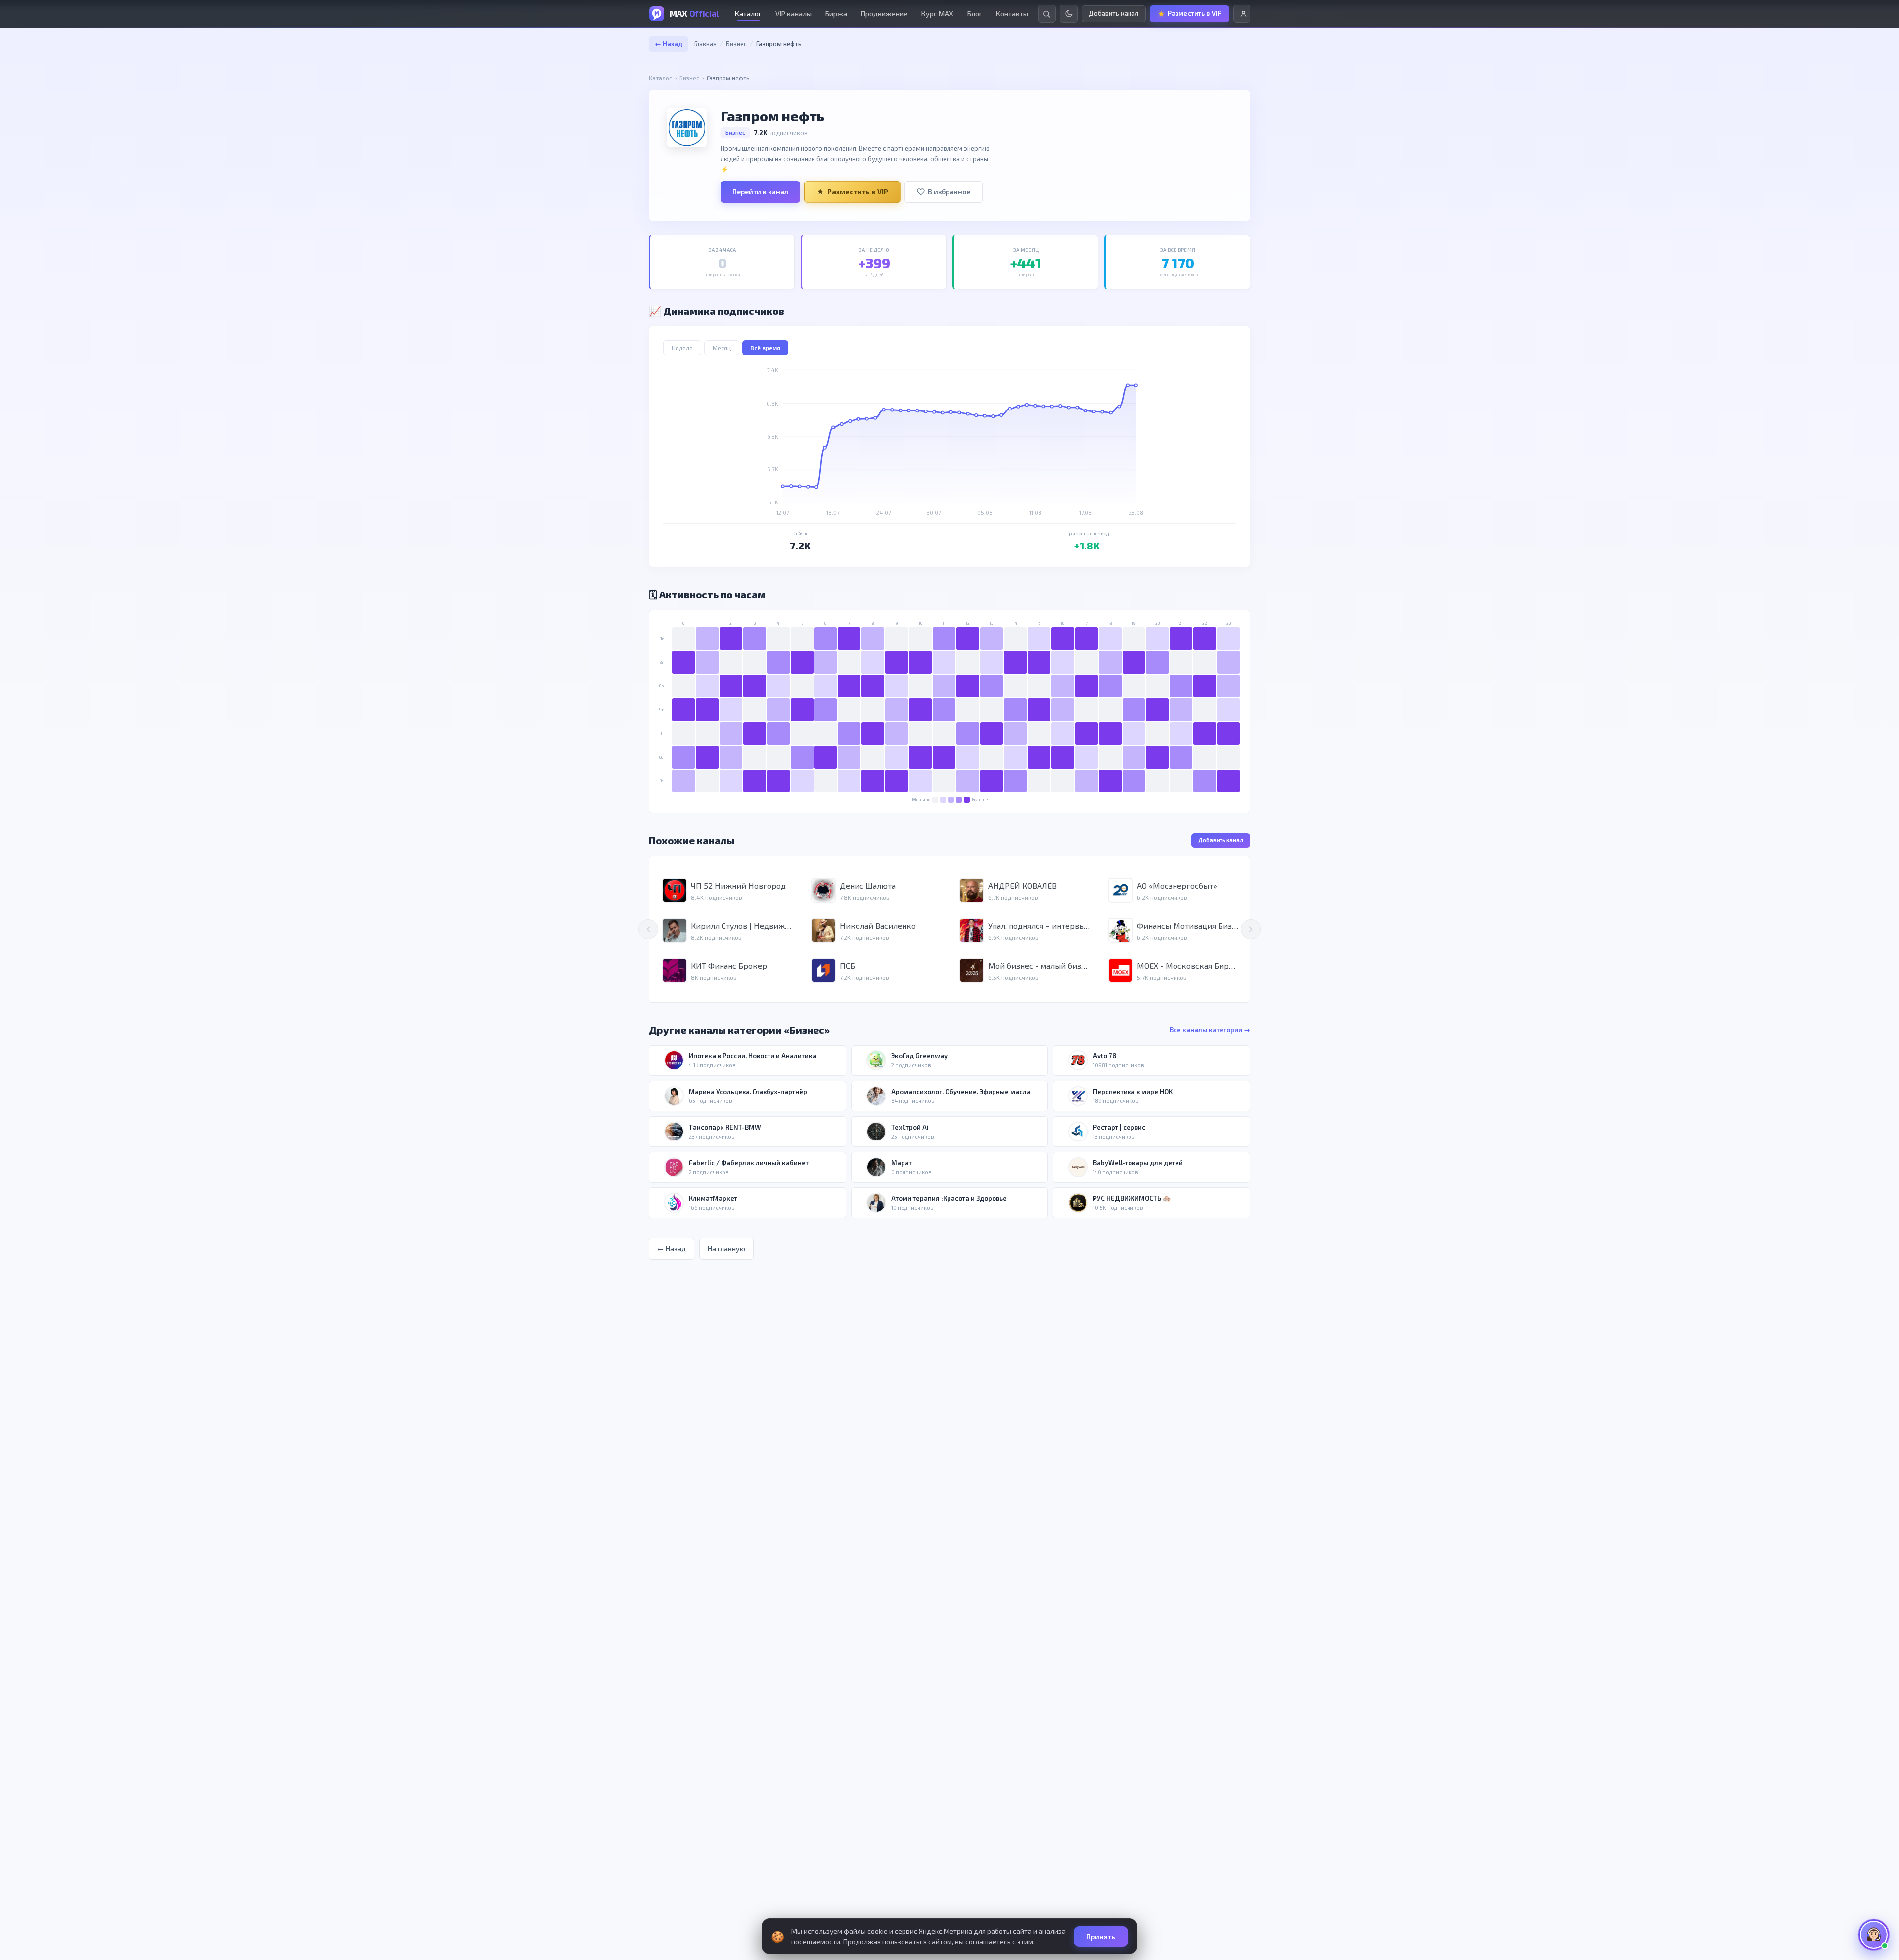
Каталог (748, 14)
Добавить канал (1221, 840)
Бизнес (736, 44)
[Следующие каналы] (1251, 929)
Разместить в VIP (858, 192)
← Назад (669, 44)
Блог (975, 14)
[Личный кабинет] (1242, 14)
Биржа (836, 14)
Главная (705, 44)
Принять (1101, 1937)
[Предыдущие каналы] (648, 929)
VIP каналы (793, 14)
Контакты (1012, 14)
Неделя (682, 348)
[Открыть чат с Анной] (1874, 1935)
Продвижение (884, 14)
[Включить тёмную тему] (1069, 14)
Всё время (765, 348)
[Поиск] (1047, 14)
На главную (726, 1249)
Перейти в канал (760, 192)
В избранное (949, 192)
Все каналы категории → (1210, 1030)
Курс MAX (937, 14)
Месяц (722, 348)
